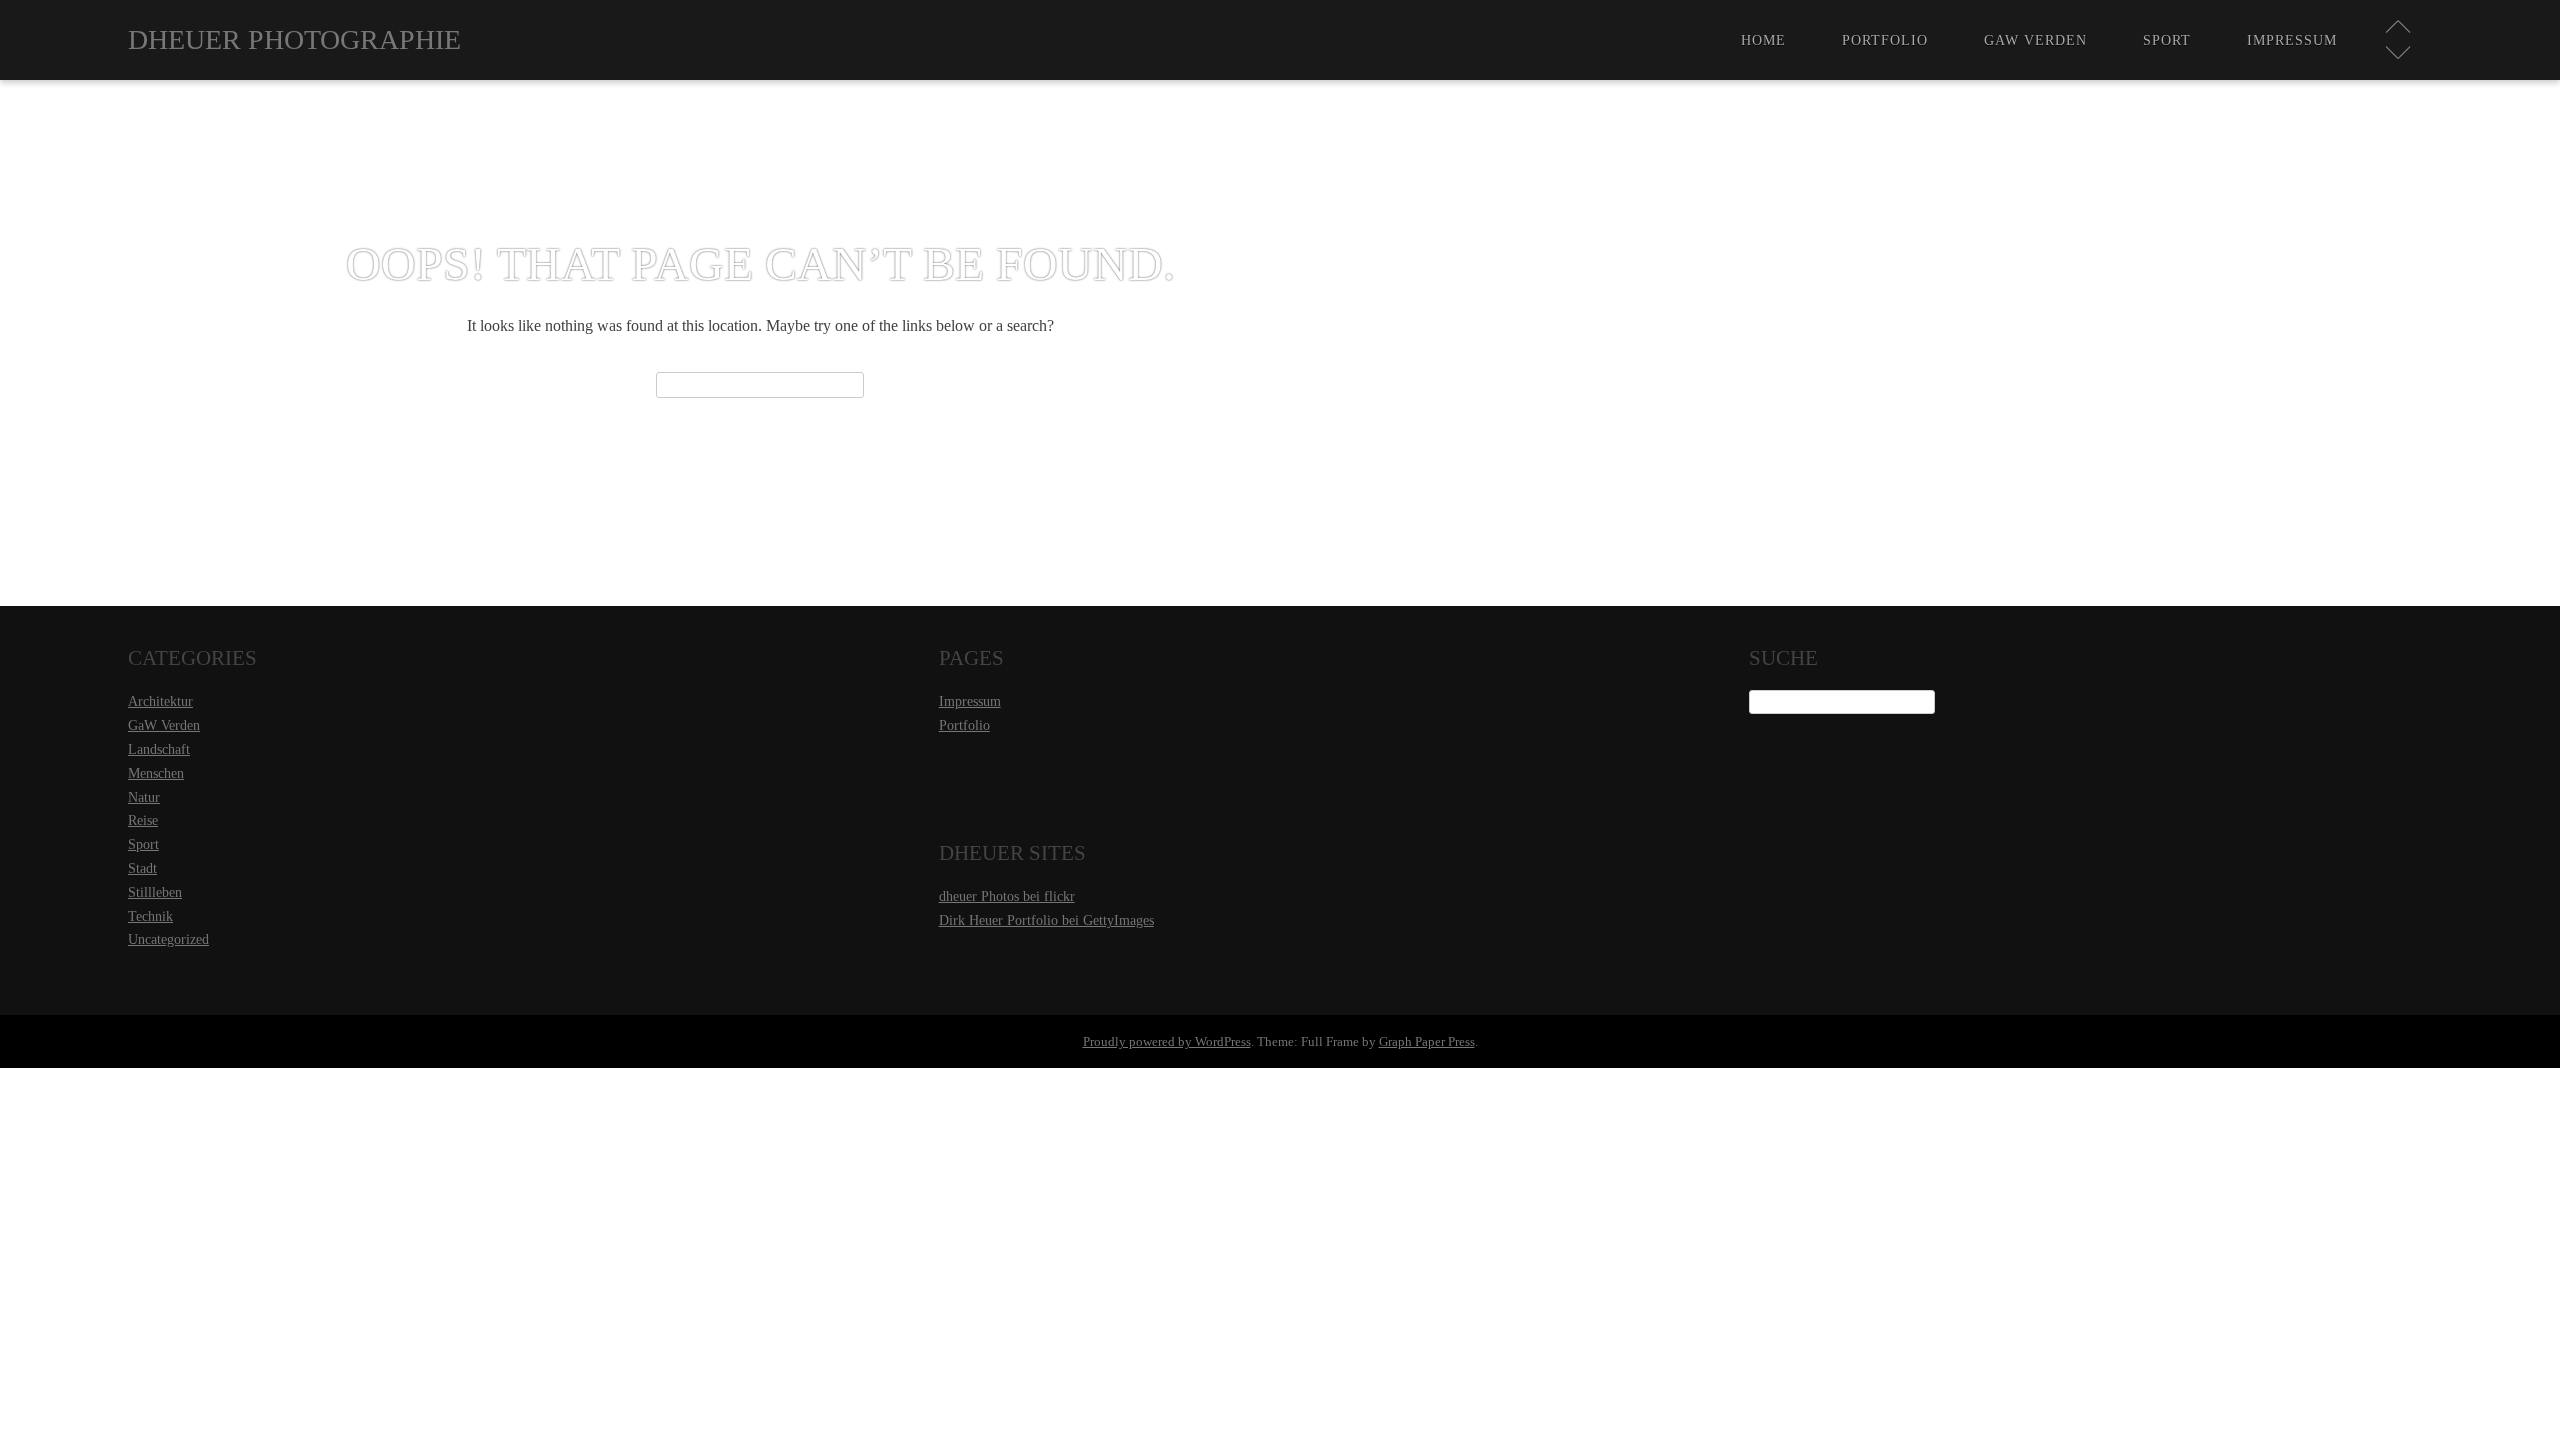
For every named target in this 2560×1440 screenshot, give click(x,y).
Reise (143, 820)
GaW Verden (2035, 40)
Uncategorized (168, 939)
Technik (150, 916)
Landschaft (159, 749)
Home (1763, 40)
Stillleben (155, 892)
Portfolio (1885, 40)
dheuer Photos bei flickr (1007, 896)
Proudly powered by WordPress (1167, 1041)
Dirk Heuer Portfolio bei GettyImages (1046, 920)
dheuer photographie (294, 39)
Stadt (142, 868)
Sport (2167, 40)
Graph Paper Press (1427, 1041)
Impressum (2292, 40)
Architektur (160, 701)
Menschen (156, 773)
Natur (144, 797)
